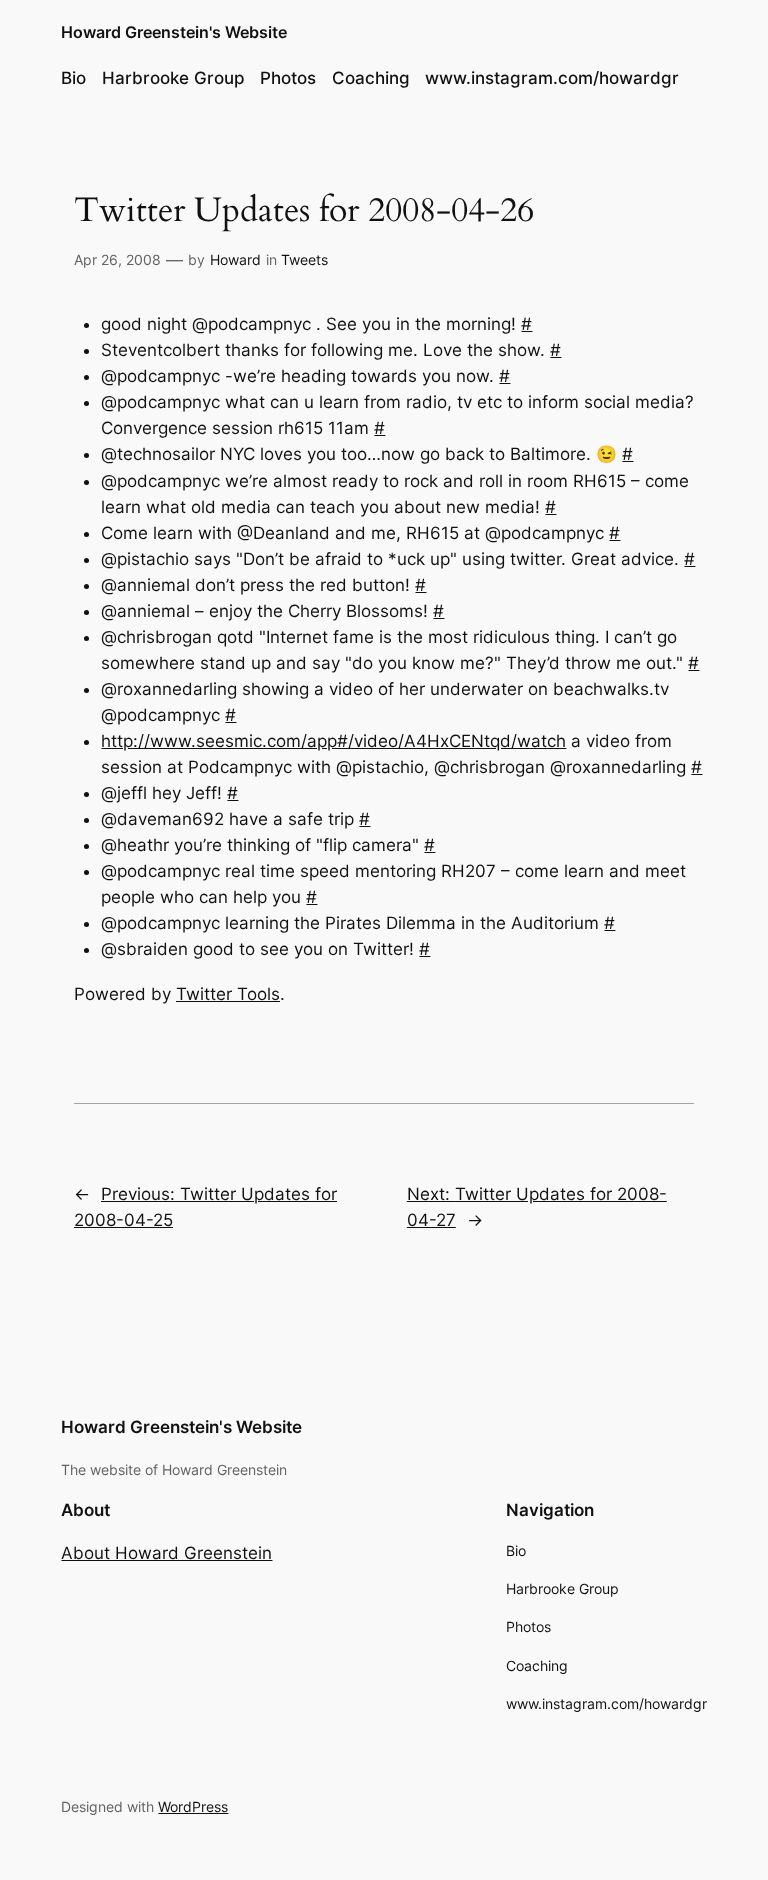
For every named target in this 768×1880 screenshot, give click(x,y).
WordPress (193, 1806)
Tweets (304, 259)
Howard (235, 259)
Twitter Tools (228, 994)
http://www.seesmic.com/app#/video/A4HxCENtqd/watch (333, 741)
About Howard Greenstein (166, 1553)
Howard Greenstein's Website (174, 32)
